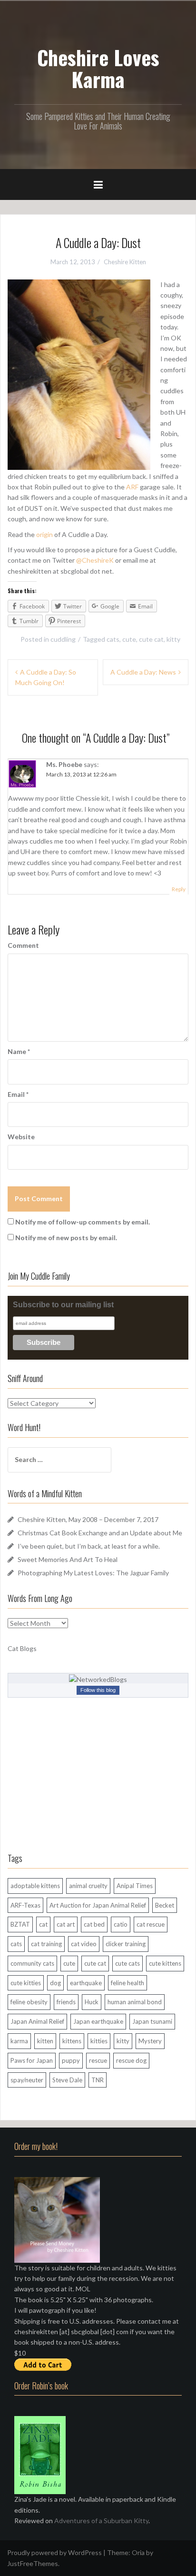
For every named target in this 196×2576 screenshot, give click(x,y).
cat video (84, 1944)
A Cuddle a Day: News (143, 672)
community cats (32, 1963)
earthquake (86, 1983)
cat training (46, 1944)
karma (19, 2041)
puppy (71, 2060)
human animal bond (135, 2002)
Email (18, 1094)
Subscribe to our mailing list (63, 1305)
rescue (98, 2060)
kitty (173, 639)
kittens (72, 2041)
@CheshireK (95, 560)
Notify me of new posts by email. (66, 1238)
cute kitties (26, 1983)
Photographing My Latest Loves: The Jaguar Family (93, 1573)
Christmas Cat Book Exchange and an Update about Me (100, 1533)
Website (21, 1137)
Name (19, 1051)
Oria (138, 2552)
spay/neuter (27, 2080)
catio (121, 1924)
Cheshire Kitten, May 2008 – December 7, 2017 (88, 1519)
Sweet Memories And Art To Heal (68, 1559)
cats (113, 639)
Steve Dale (67, 2080)
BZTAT (20, 1924)
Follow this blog (98, 1690)
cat (43, 1924)
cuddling (63, 639)
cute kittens (165, 1963)
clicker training (126, 1944)
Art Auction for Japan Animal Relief (98, 1905)
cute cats (127, 1963)
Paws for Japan (32, 2060)
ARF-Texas (25, 1905)
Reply (179, 889)
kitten (45, 2041)
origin (44, 534)
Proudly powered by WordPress (54, 2552)
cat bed (94, 1924)
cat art (66, 1924)
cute (129, 639)
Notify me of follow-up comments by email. (83, 1222)
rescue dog (131, 2060)
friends (66, 2002)
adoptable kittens (35, 1886)
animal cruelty (88, 1886)
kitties (99, 2041)
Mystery (150, 2041)
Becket (165, 1905)
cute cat (151, 639)
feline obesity (29, 2002)
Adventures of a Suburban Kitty (101, 2521)
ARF (132, 487)
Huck (92, 2002)
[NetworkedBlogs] (98, 1679)
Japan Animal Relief (37, 2021)
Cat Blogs (22, 1648)
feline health (127, 1983)
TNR (98, 2080)
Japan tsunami (152, 2021)
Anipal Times (135, 1886)
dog (55, 1983)
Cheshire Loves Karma (98, 68)
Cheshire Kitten (125, 262)
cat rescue (151, 1924)
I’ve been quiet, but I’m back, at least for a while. (89, 1546)
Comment (23, 945)
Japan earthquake (98, 2021)
